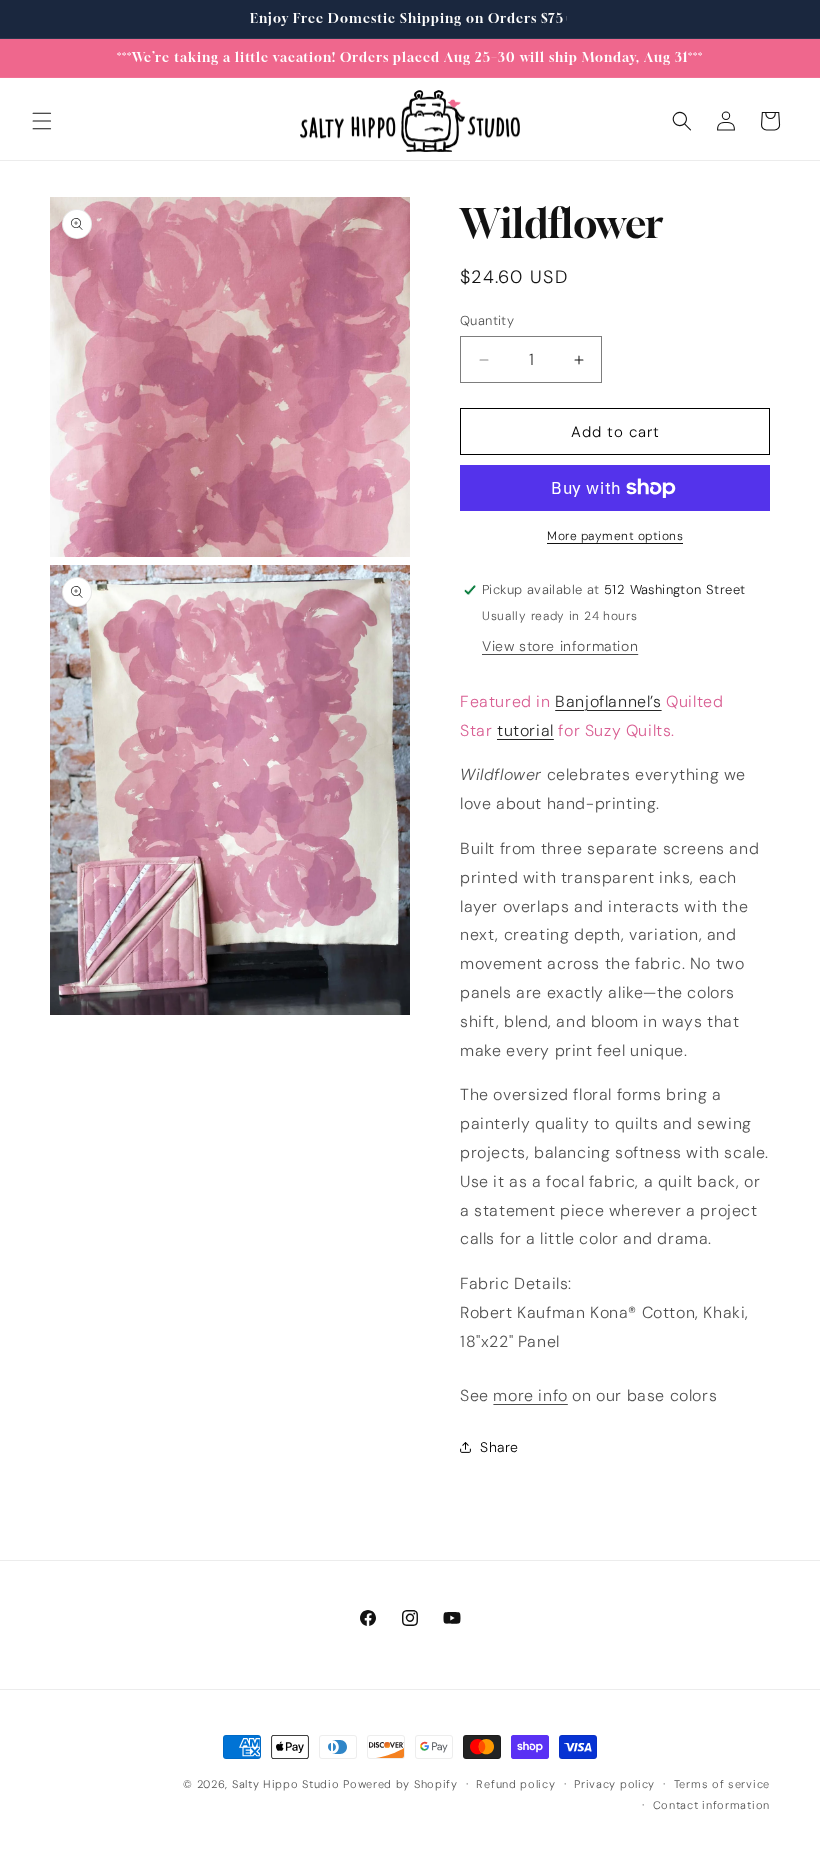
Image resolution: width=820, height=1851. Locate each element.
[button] (42, 121)
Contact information (711, 1805)
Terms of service (722, 1784)
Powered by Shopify (400, 1784)
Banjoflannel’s (608, 701)
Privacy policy (614, 1784)
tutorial (525, 730)
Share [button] (499, 1447)
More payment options (615, 536)
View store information (560, 646)
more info (530, 1395)
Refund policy (515, 1784)
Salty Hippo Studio (286, 1784)
